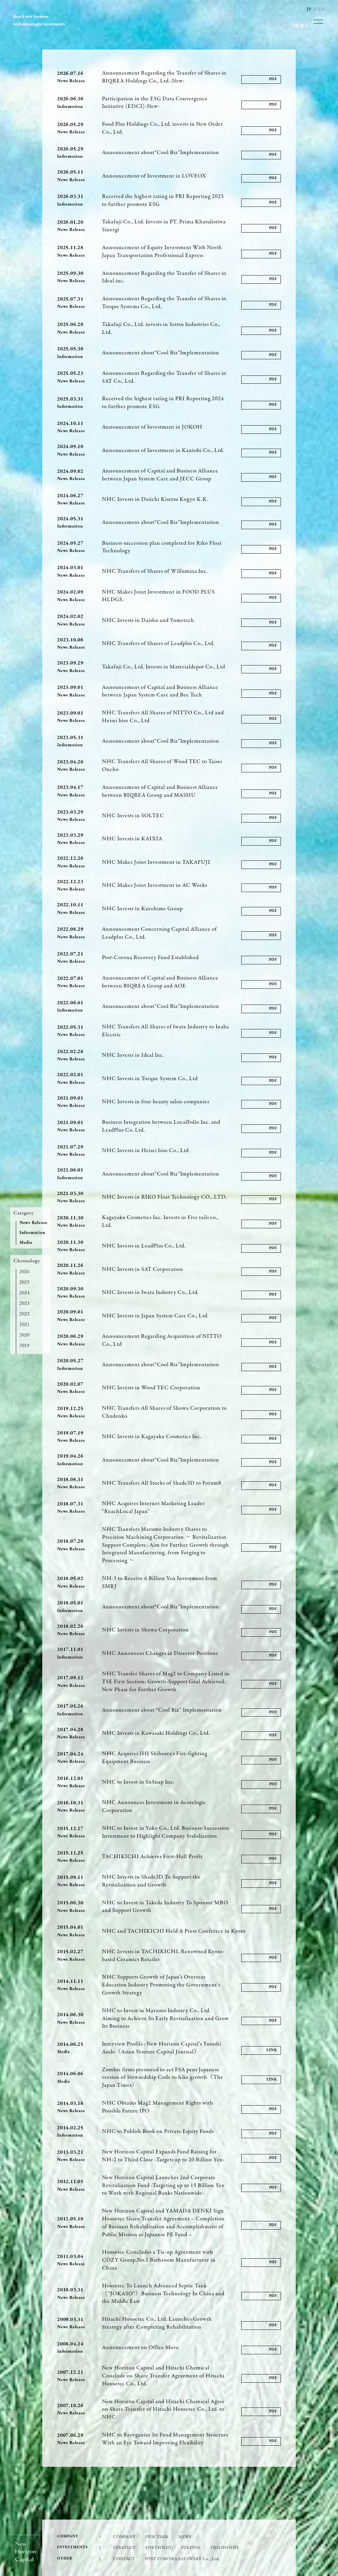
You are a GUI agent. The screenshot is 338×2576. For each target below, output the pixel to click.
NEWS (185, 2536)
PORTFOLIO (158, 2547)
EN (321, 9)
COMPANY (124, 2536)
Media (26, 1243)
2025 (25, 1282)
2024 (25, 1293)
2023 (25, 1303)
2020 (25, 1335)
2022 (25, 1314)
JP (309, 9)
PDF (273, 79)
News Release (34, 1223)
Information (33, 1233)
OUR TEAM (157, 2536)
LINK (272, 2050)
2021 (25, 1324)
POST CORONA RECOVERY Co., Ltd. (182, 2559)
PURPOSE (191, 2547)
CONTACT (124, 2559)
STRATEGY (124, 2547)
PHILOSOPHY (225, 2547)
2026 (25, 1272)
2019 (25, 1345)
